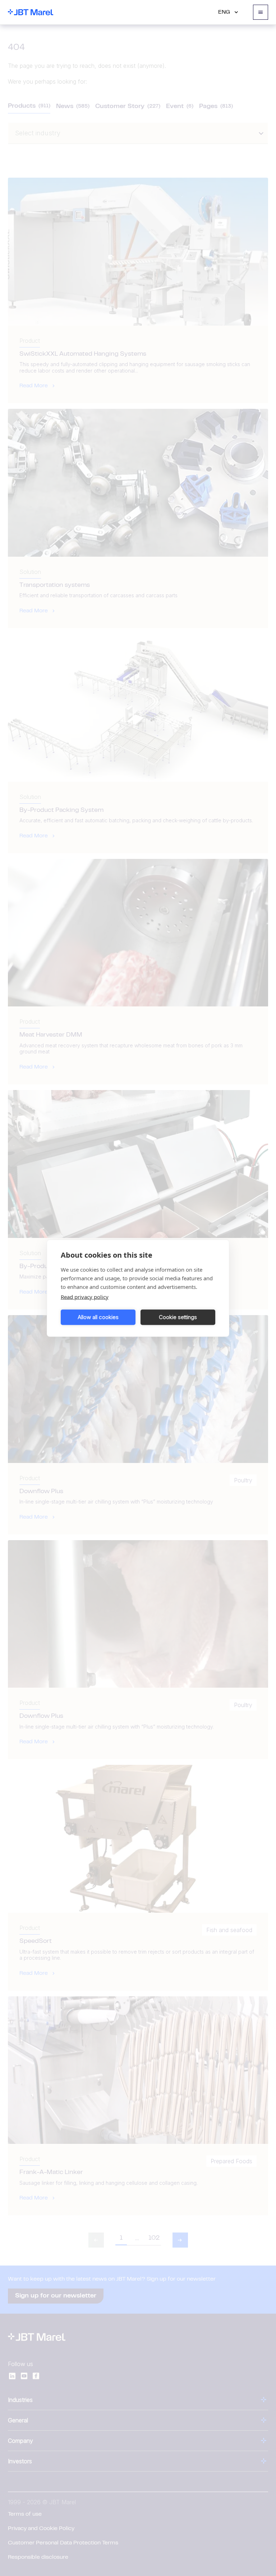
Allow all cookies (98, 1317)
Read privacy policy (85, 1296)
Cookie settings (178, 1317)
